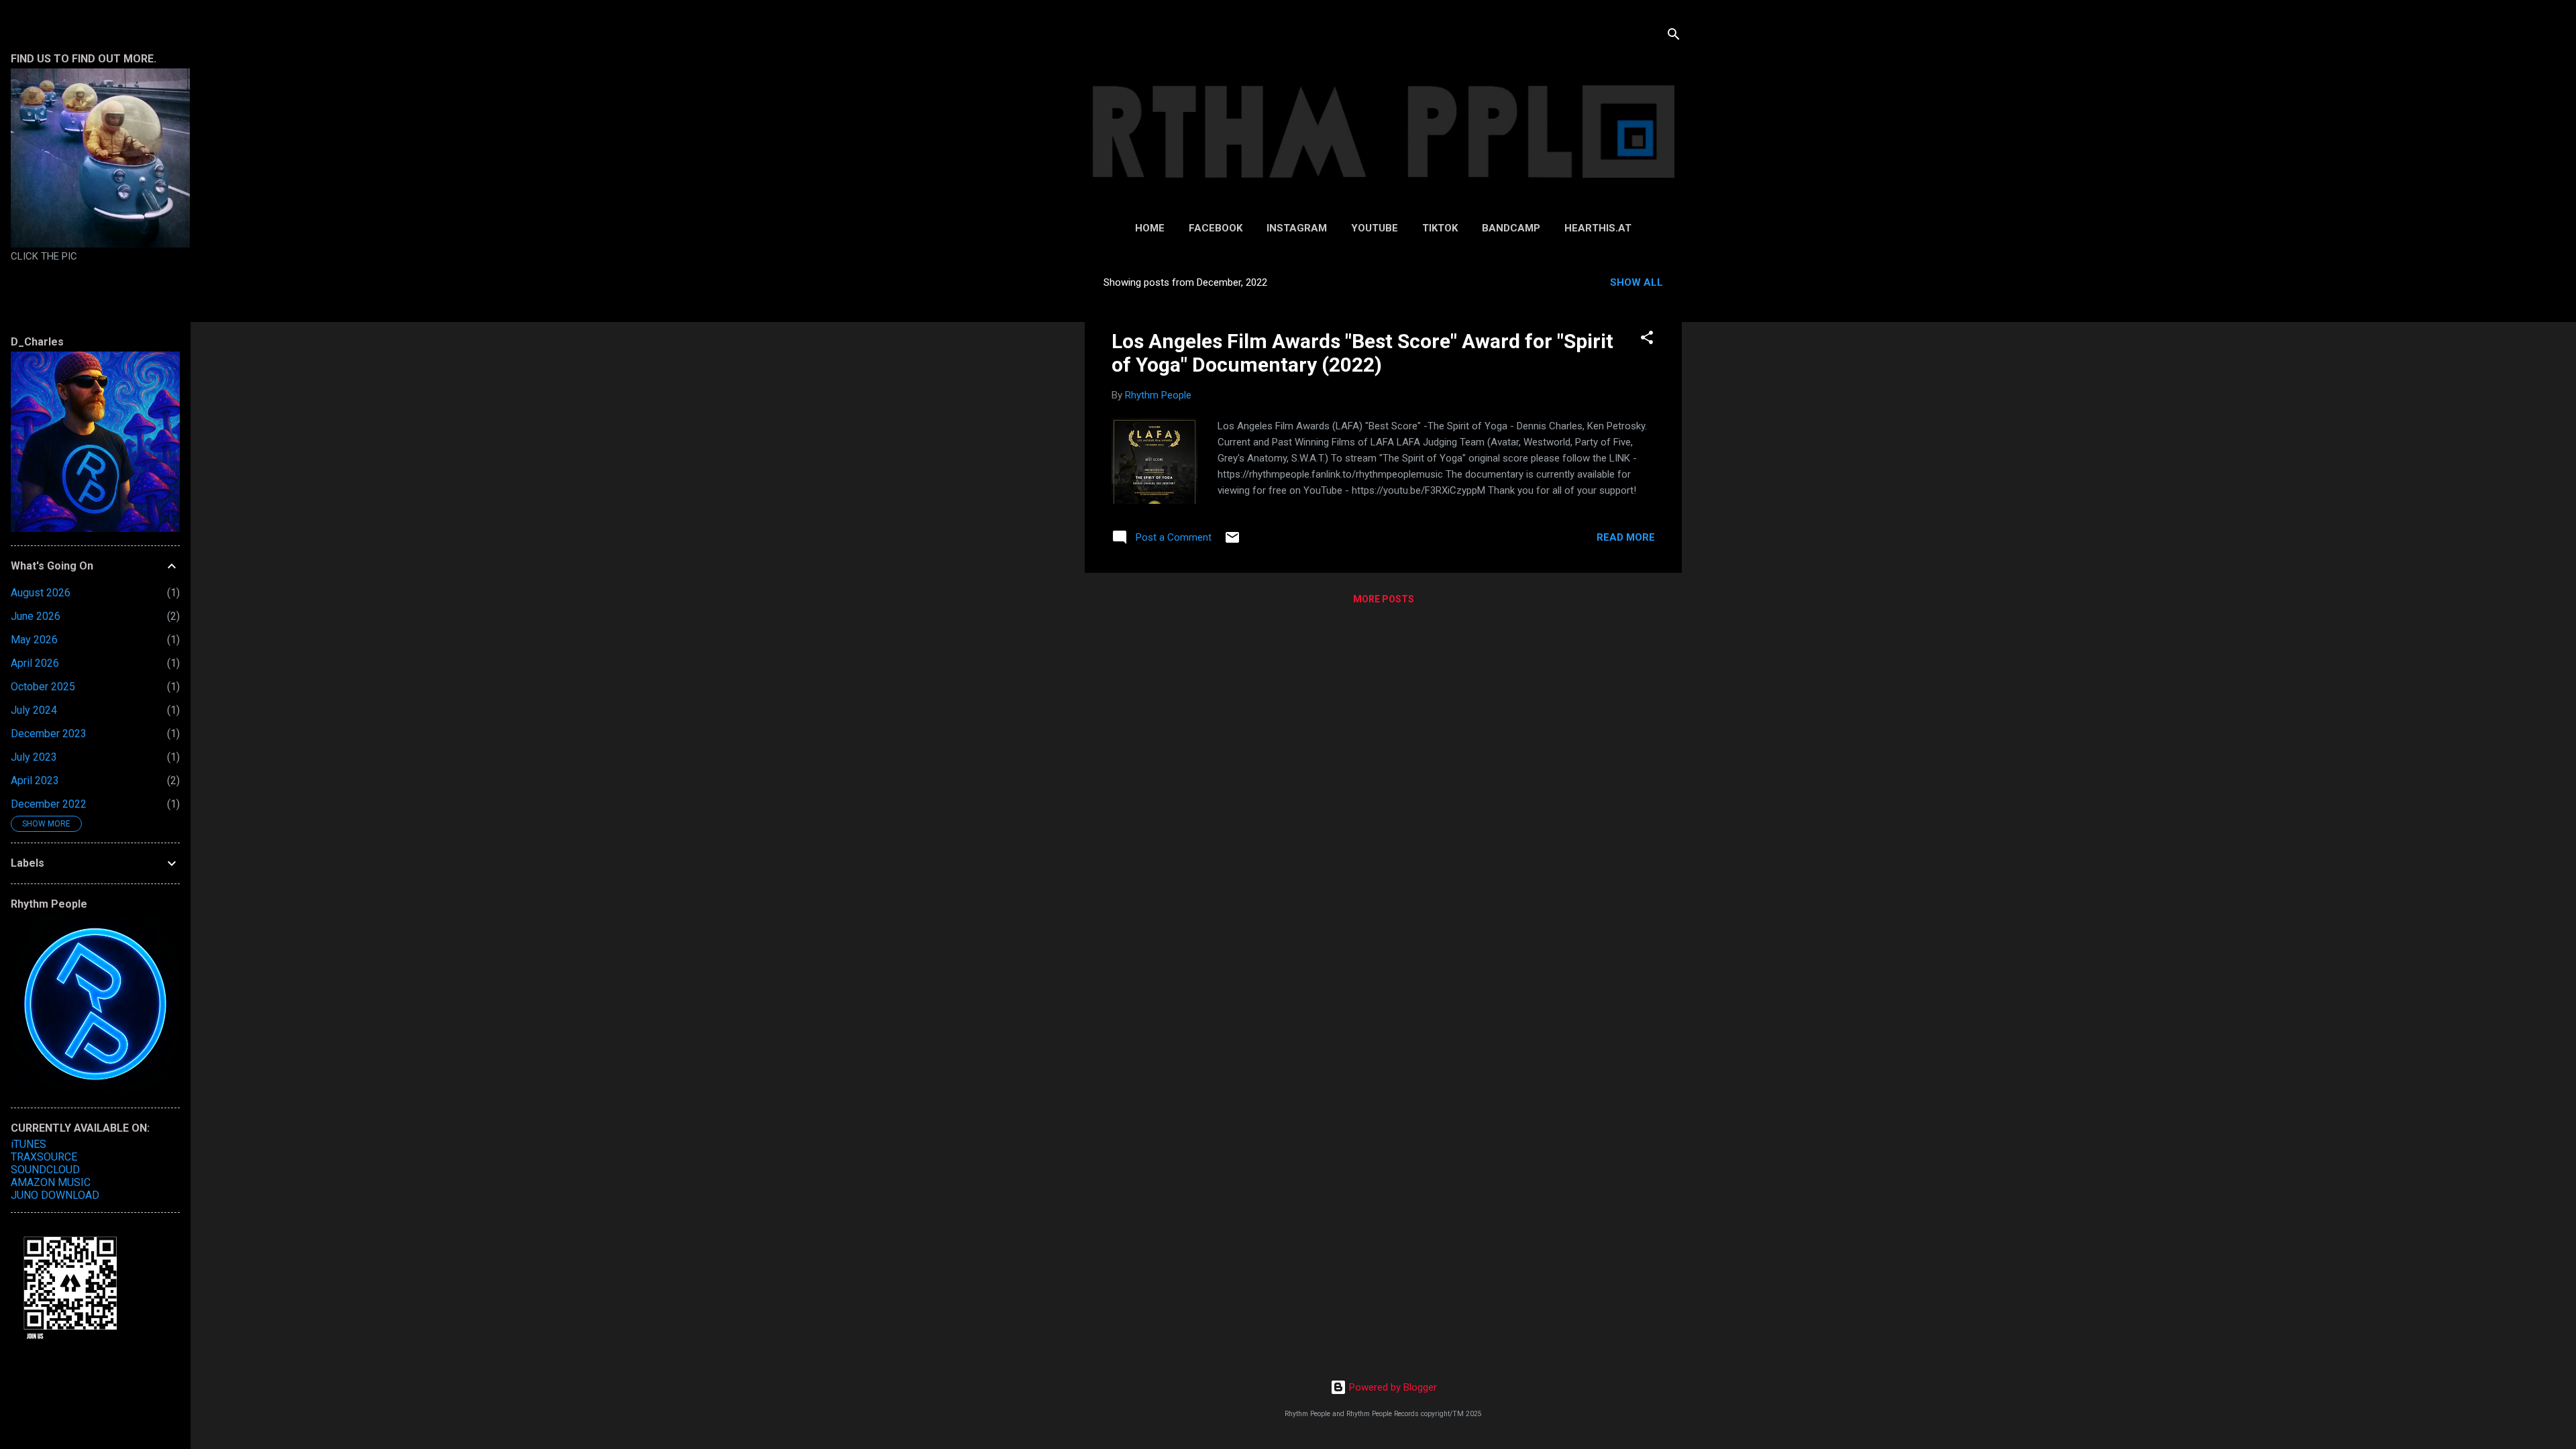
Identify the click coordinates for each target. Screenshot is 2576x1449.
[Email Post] (1232, 542)
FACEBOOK (1216, 228)
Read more (1626, 537)
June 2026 (36, 616)
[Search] (1674, 37)
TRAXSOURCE (44, 1157)
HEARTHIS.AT (1598, 228)
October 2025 (43, 687)
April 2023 (35, 781)
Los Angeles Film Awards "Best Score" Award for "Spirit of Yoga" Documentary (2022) (1362, 353)
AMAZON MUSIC (51, 1182)
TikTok (1440, 228)
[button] (1647, 340)
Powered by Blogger (1392, 1387)
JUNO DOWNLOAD (55, 1195)
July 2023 (34, 757)
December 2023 (49, 734)
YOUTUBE (1375, 228)
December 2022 (49, 804)
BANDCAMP (1511, 228)
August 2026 (41, 593)
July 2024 (34, 710)
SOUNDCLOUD (45, 1170)
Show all (1636, 282)
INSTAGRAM (1297, 228)
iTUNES (29, 1144)
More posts (1384, 599)
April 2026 (35, 663)
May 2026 (34, 640)
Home (1150, 228)
